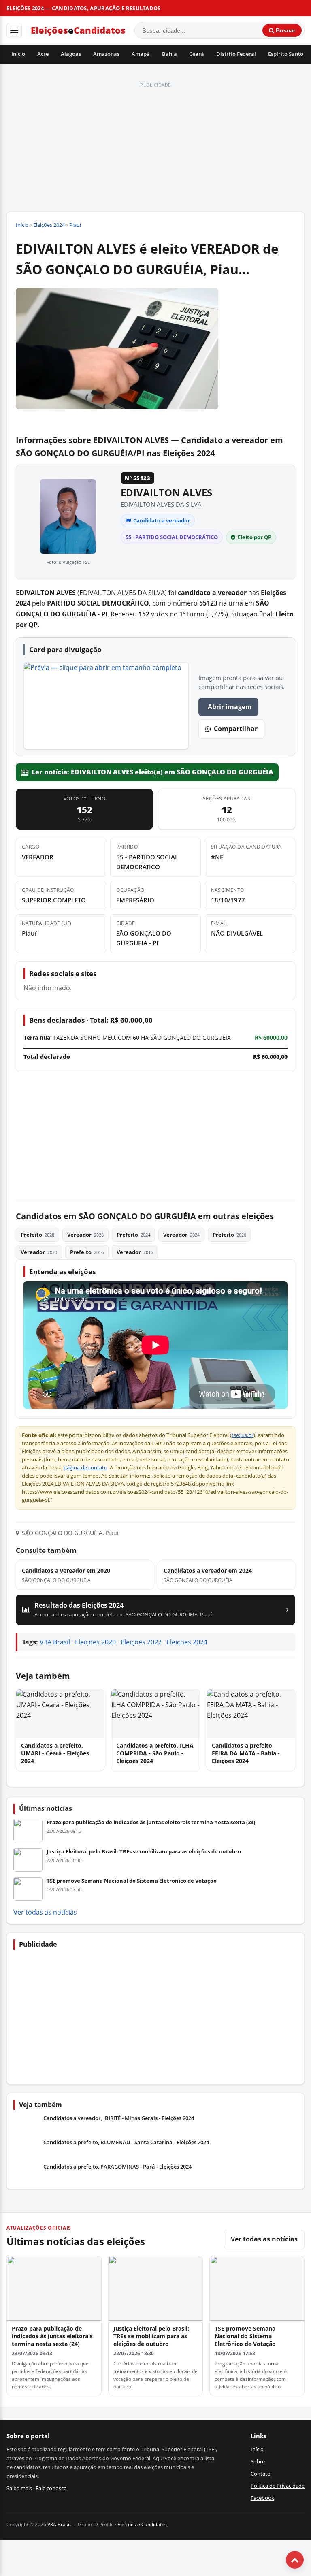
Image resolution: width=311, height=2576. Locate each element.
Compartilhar (236, 729)
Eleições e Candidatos (142, 2524)
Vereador (85, 1235)
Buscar (285, 30)
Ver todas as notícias (45, 1912)
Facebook (262, 2498)
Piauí (75, 225)
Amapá (141, 54)
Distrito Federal (236, 54)
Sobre (258, 2461)
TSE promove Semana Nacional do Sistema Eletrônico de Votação (132, 1881)
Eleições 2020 (95, 1642)
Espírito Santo (286, 54)
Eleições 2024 (49, 225)
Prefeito (37, 1235)
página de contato (85, 1468)
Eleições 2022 (141, 1642)
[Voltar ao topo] (295, 2560)
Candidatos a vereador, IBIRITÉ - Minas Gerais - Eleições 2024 (119, 2118)
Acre (43, 54)
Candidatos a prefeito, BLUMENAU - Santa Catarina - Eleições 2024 (126, 2142)
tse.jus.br (243, 1435)
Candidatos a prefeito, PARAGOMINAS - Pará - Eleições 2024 (117, 2167)
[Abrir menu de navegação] (14, 30)
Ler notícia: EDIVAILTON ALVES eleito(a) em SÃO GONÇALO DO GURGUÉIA (152, 772)
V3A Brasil (55, 1642)
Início (18, 54)
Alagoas (71, 54)
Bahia (169, 54)
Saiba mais (19, 2488)
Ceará (197, 54)
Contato (261, 2474)
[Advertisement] (155, 147)
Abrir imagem (230, 707)
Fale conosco (51, 2488)
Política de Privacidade (278, 2486)
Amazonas (106, 54)
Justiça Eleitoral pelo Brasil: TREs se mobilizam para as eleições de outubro (144, 1851)
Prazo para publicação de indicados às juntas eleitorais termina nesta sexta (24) (151, 1822)
